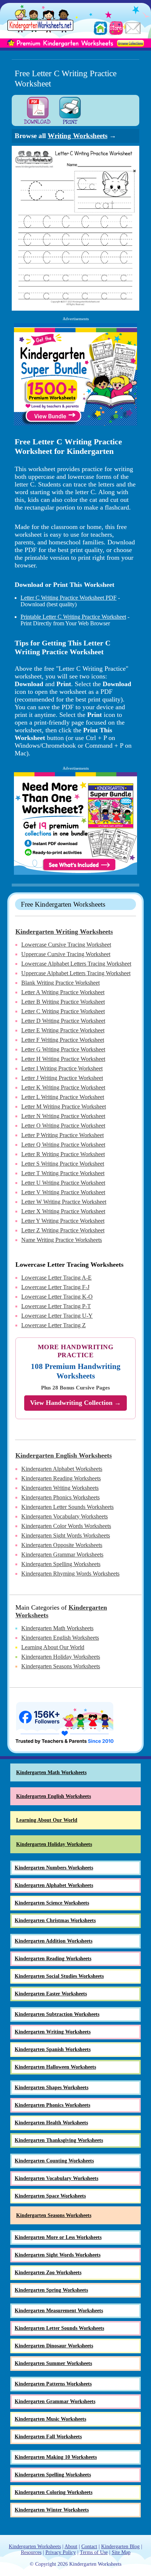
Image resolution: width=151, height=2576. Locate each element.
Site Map (121, 2552)
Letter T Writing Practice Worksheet (63, 1173)
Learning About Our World (53, 1647)
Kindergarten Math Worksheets (57, 1628)
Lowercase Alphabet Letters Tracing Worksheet (76, 964)
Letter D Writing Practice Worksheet (63, 1021)
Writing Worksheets (78, 136)
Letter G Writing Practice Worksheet (63, 1049)
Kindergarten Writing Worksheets (64, 932)
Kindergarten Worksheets (35, 2547)
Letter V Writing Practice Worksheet (63, 1192)
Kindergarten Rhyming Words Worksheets (70, 1574)
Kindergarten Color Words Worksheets (66, 1526)
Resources (31, 2552)
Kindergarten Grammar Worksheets (62, 1555)
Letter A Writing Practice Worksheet (63, 992)
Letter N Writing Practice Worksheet (63, 1116)
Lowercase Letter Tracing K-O (57, 1297)
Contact (89, 2547)
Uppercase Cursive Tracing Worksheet (66, 954)
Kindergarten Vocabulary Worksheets (65, 1516)
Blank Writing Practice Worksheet (60, 983)
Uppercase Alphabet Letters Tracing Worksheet (76, 973)
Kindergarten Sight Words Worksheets (66, 1535)
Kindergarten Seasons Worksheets (61, 1666)
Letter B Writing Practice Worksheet (63, 1002)
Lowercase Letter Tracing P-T (56, 1306)
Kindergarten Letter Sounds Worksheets (67, 1507)
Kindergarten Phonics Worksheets (60, 1497)
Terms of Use (94, 2552)
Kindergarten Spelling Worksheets (61, 1564)
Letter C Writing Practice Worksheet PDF (69, 598)
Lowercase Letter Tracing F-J (55, 1287)
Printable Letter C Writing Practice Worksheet (73, 617)
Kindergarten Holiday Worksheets (61, 1657)
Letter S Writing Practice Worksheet (63, 1164)
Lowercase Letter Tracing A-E (56, 1278)
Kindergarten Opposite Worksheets (62, 1545)
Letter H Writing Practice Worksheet (63, 1059)
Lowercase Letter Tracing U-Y (57, 1316)
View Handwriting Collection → (75, 1403)
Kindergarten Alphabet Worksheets (62, 1469)
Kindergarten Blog (120, 2547)
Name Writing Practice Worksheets (62, 1240)
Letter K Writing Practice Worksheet (63, 1087)
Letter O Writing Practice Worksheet (63, 1126)
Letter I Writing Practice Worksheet (62, 1068)
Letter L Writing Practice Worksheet (63, 1097)
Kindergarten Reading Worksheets (61, 1478)
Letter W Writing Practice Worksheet (64, 1202)
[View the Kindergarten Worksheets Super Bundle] (75, 374)
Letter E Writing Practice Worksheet (63, 1030)
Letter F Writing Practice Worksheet (63, 1040)
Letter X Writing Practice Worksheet (63, 1211)
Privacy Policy (61, 2552)
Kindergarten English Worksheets (64, 1455)
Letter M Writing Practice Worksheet (64, 1106)
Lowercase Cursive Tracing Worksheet (66, 945)
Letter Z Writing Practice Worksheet (63, 1230)
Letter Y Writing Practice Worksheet (63, 1221)
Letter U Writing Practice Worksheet (63, 1183)
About (71, 2547)
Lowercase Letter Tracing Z (54, 1325)
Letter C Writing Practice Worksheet (63, 1011)
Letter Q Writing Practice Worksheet (63, 1145)
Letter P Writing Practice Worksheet (62, 1135)
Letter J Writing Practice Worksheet (62, 1078)
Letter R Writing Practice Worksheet (63, 1154)
